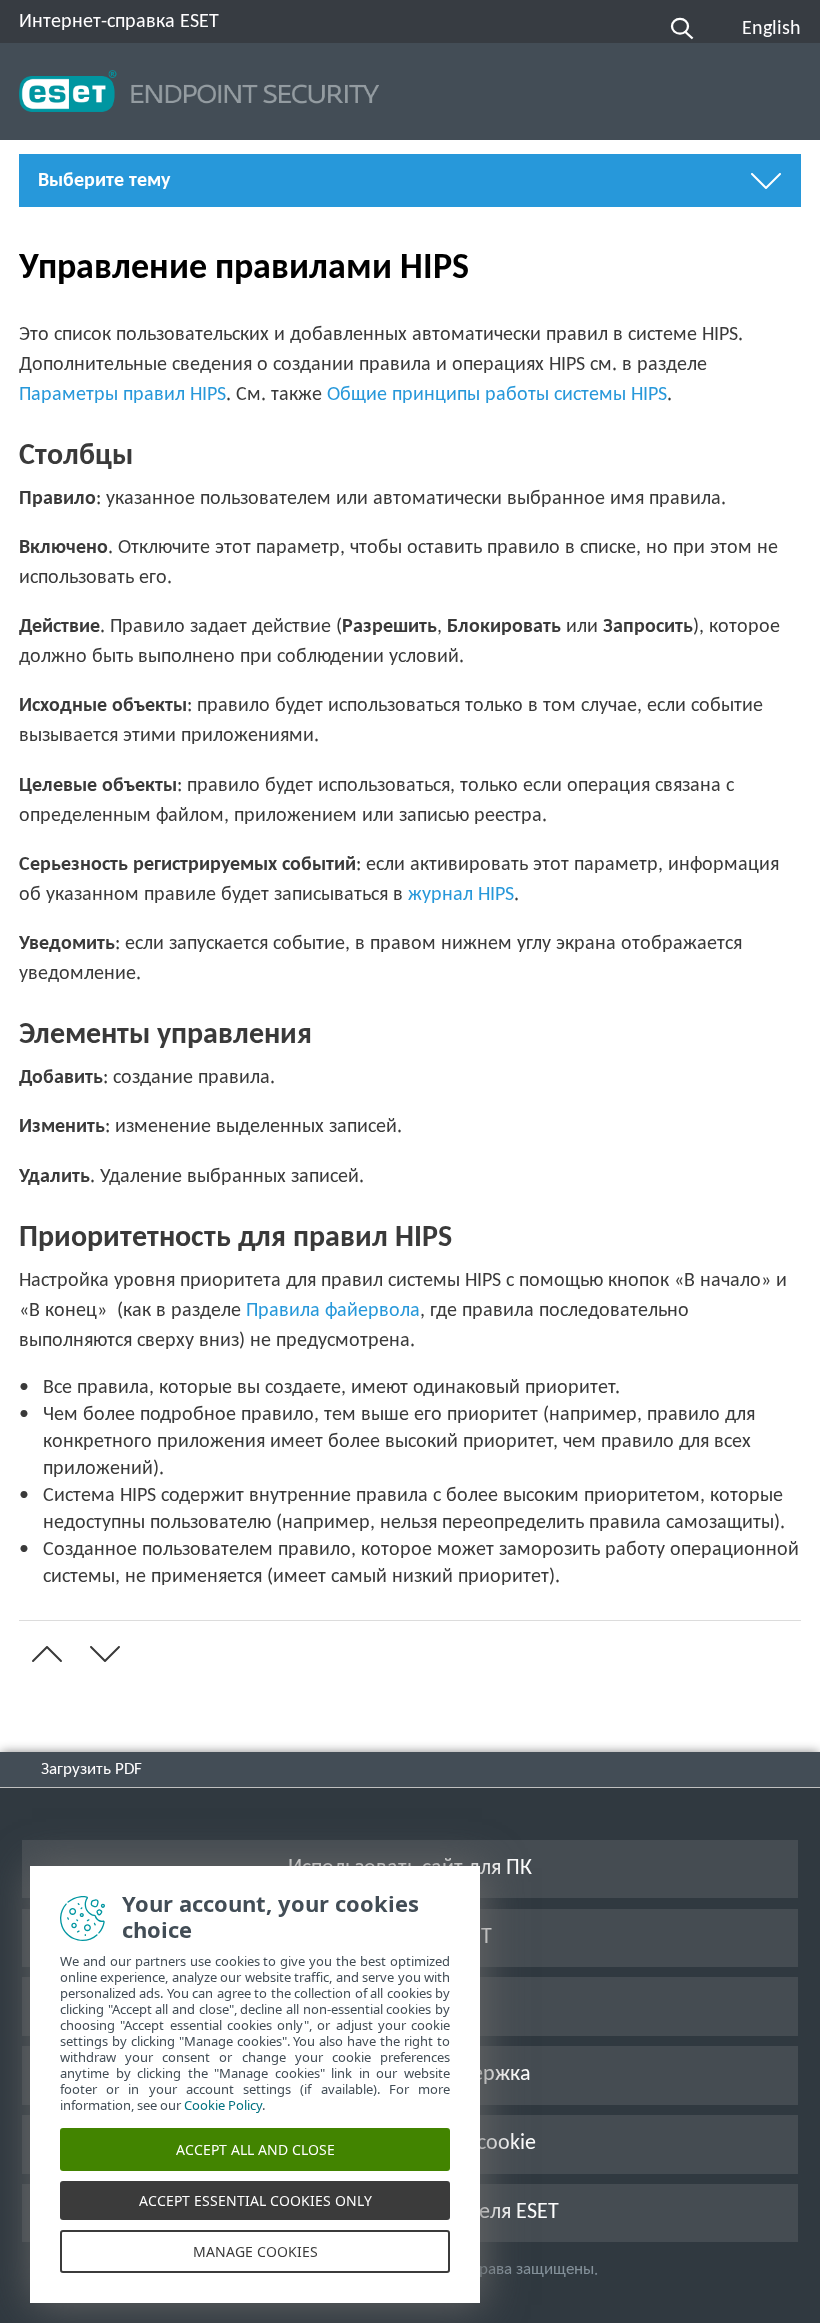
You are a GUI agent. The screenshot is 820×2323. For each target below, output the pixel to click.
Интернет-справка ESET (119, 22)
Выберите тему (104, 181)
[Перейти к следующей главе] (101, 1654)
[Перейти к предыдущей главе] (43, 1654)
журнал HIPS (461, 895)
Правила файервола (333, 1311)
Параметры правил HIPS (122, 395)
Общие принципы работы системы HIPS (497, 395)
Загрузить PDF (91, 1769)
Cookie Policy (223, 2105)
